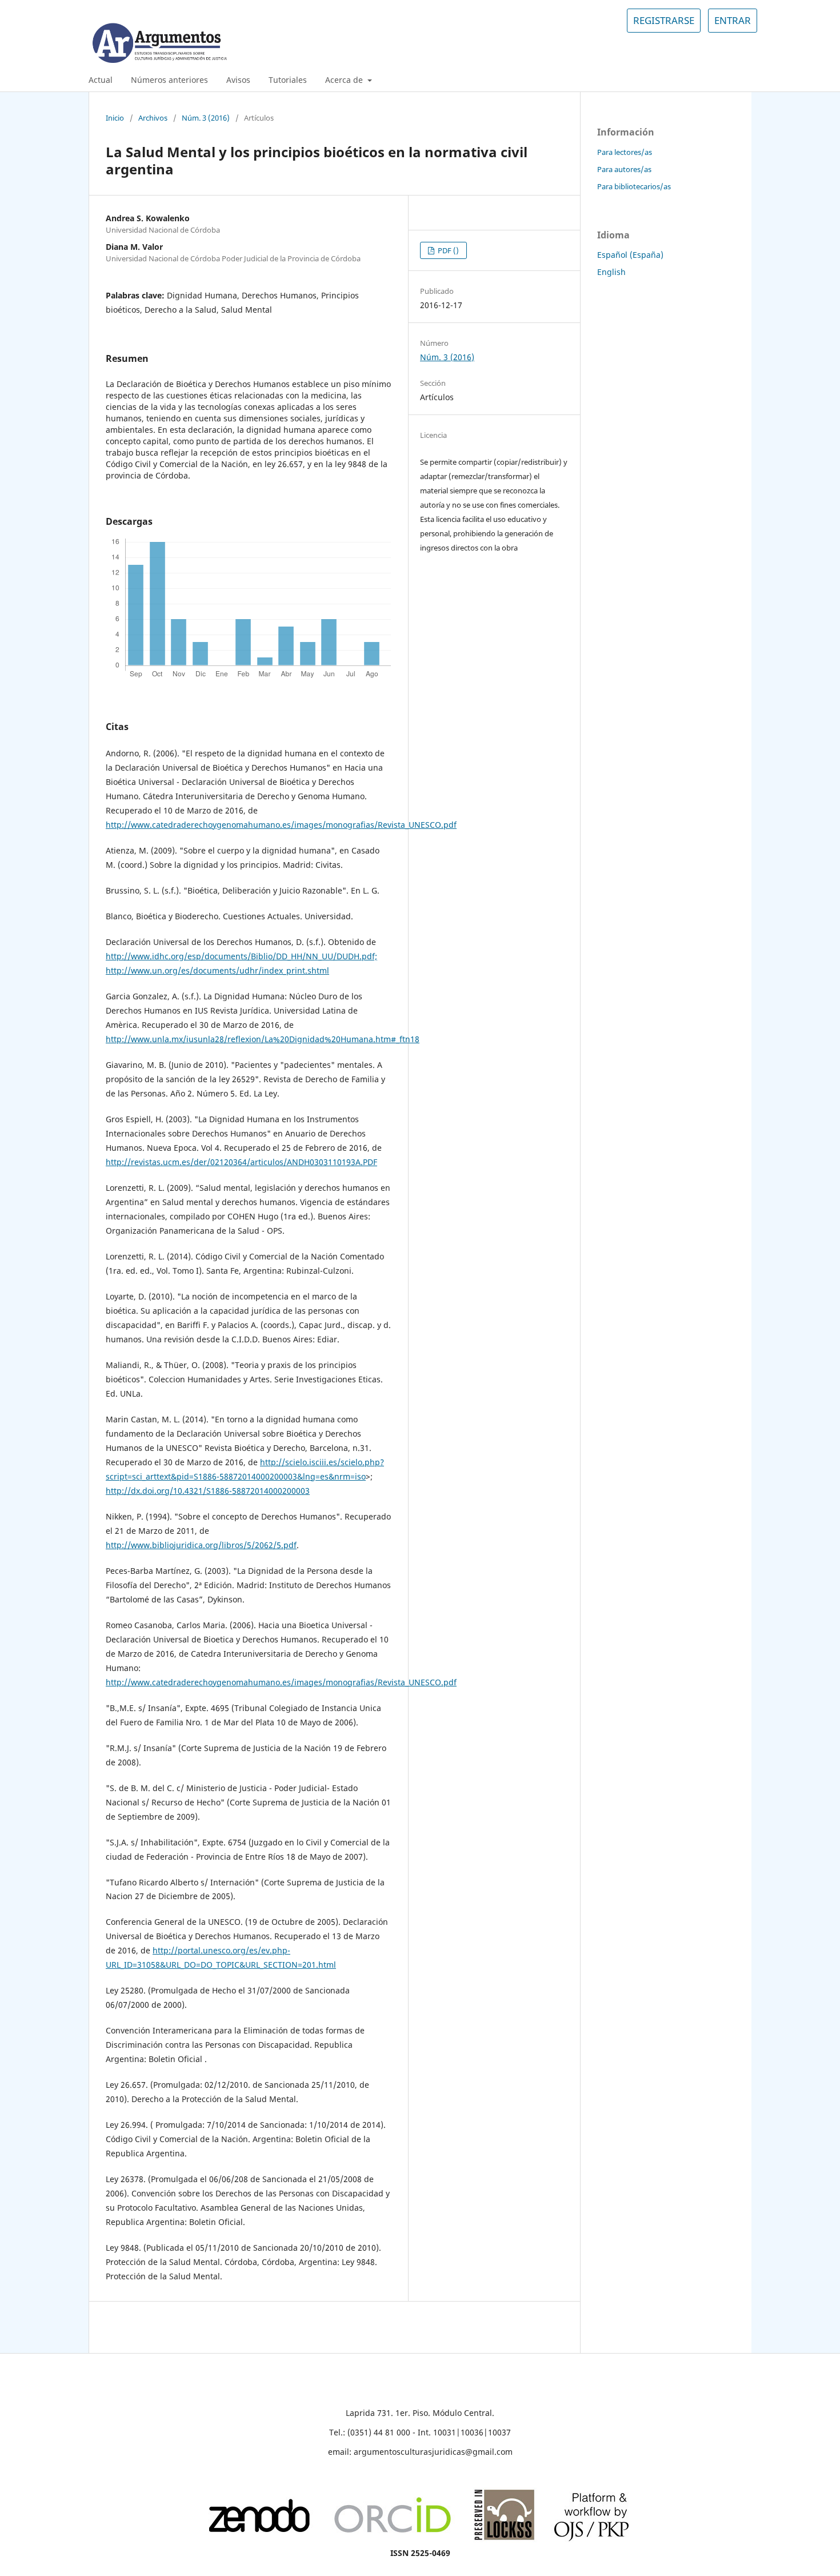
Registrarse (664, 20)
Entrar (733, 20)
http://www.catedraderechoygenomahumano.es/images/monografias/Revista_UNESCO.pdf (281, 825)
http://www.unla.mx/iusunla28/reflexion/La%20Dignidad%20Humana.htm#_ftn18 (263, 1039)
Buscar (729, 80)
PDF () (447, 250)
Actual (101, 80)
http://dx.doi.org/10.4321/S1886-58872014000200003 (208, 1491)
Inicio (115, 118)
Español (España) (630, 255)
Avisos (238, 80)
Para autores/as (624, 169)
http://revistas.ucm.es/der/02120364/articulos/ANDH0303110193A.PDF (241, 1162)
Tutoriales (288, 80)
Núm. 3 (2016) (206, 118)
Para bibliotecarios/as (634, 186)
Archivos (153, 118)
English (611, 272)
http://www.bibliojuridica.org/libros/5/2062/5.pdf (201, 1545)
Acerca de (345, 80)
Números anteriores (169, 80)
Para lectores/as (625, 152)
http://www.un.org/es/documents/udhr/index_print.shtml (217, 970)
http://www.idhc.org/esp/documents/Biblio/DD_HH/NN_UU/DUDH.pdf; (241, 956)
